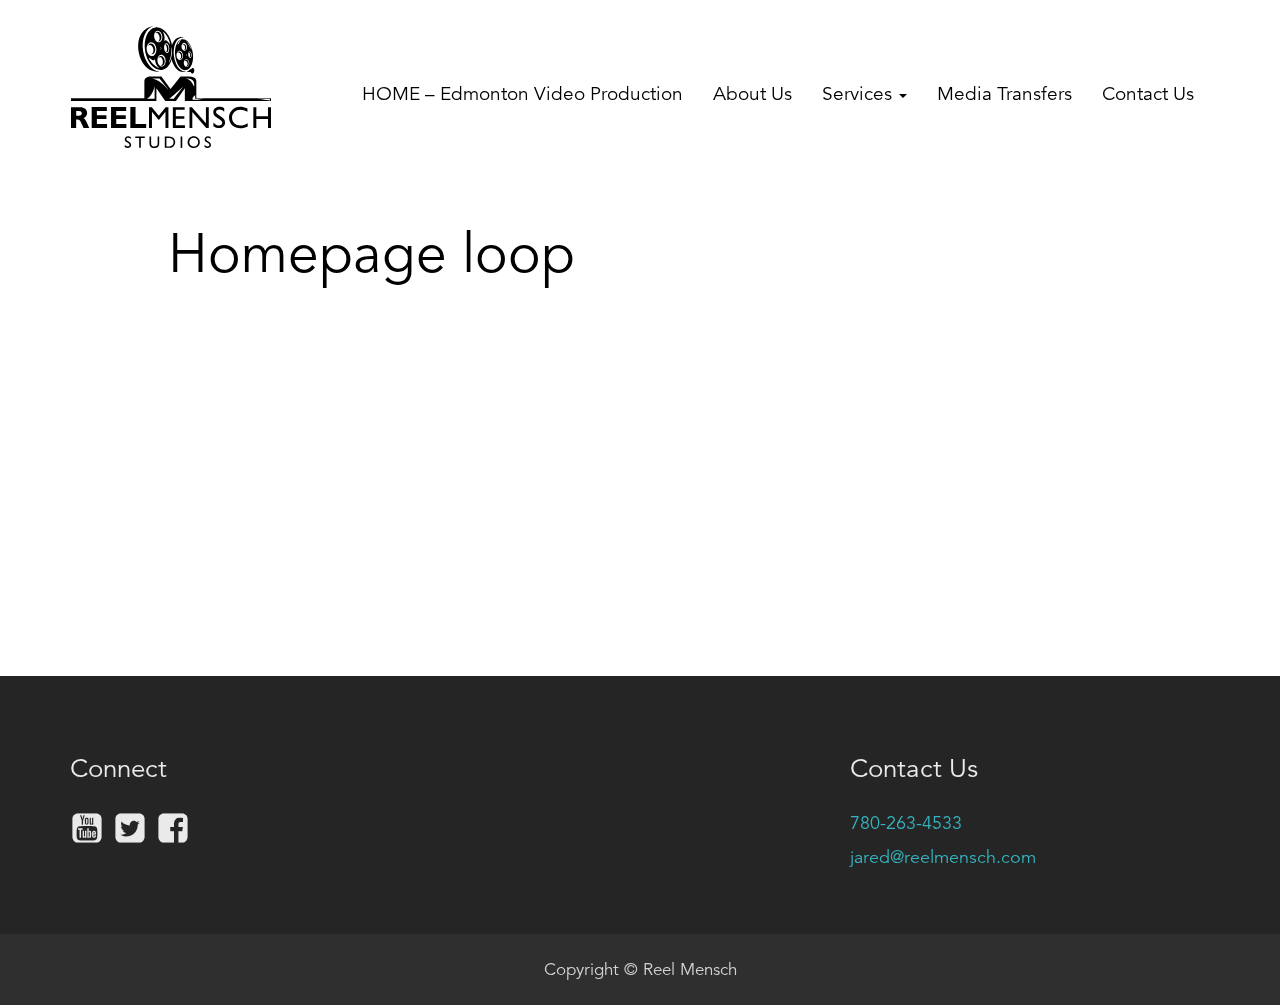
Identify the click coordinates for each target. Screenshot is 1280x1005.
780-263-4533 (906, 823)
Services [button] (859, 93)
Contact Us (1148, 93)
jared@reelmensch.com (943, 857)
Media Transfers (1004, 93)
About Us (752, 93)
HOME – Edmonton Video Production (522, 93)
